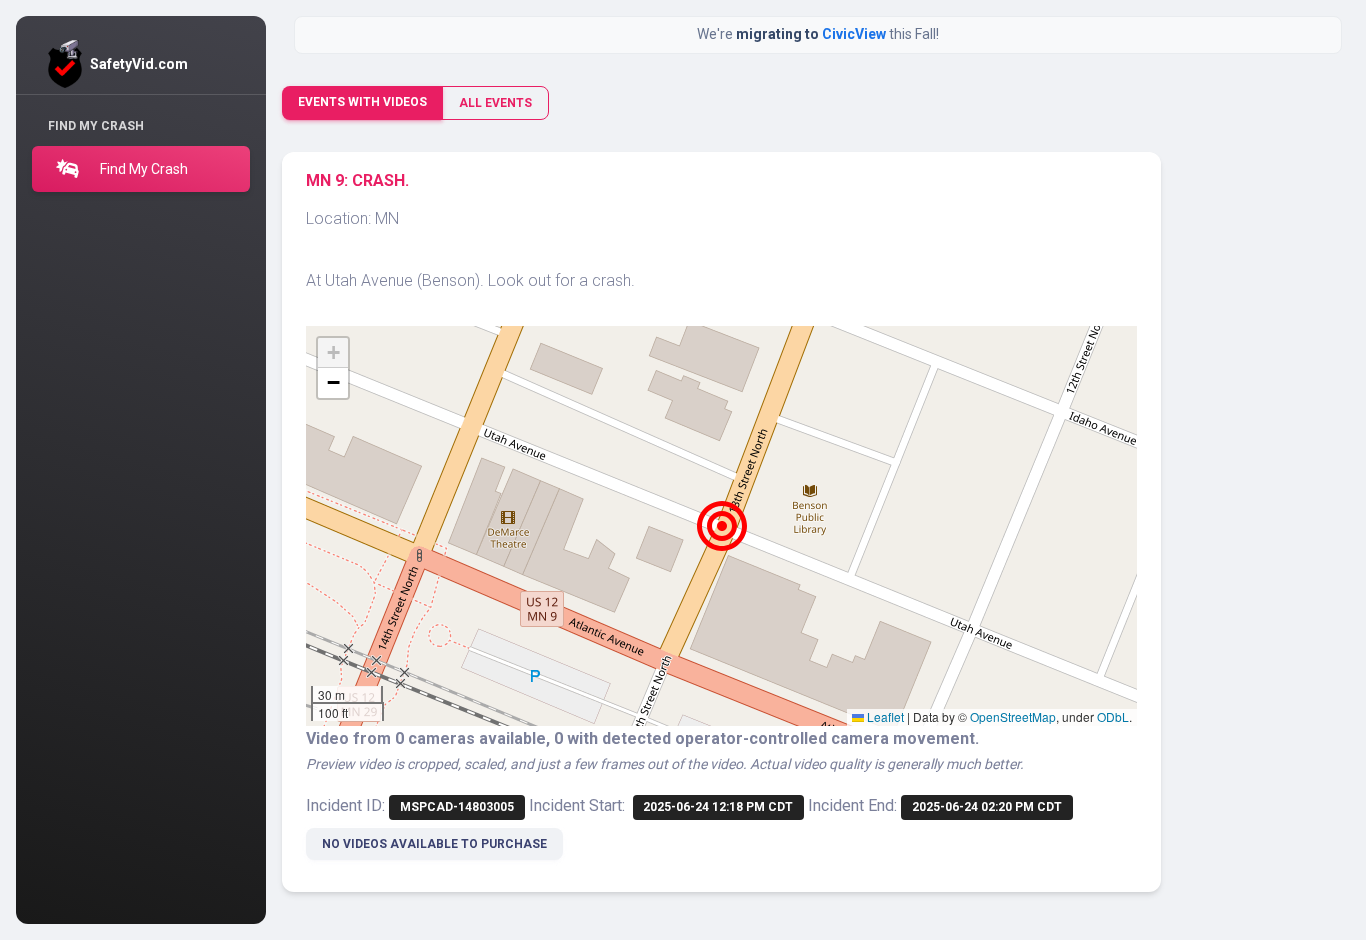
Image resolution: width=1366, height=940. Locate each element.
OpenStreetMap (1013, 716)
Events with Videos (362, 102)
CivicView (855, 34)
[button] (722, 526)
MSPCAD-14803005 (457, 807)
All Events (495, 103)
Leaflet (884, 716)
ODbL (1113, 716)
